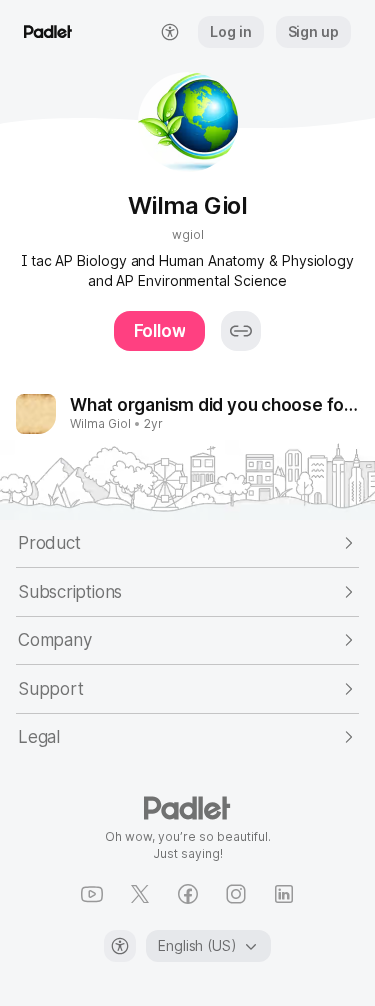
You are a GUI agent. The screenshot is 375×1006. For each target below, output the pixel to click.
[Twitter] (140, 894)
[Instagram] (236, 894)
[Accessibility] (120, 946)
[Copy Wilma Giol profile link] (241, 331)
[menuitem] (170, 32)
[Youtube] (92, 894)
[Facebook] (188, 894)
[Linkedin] (284, 894)
